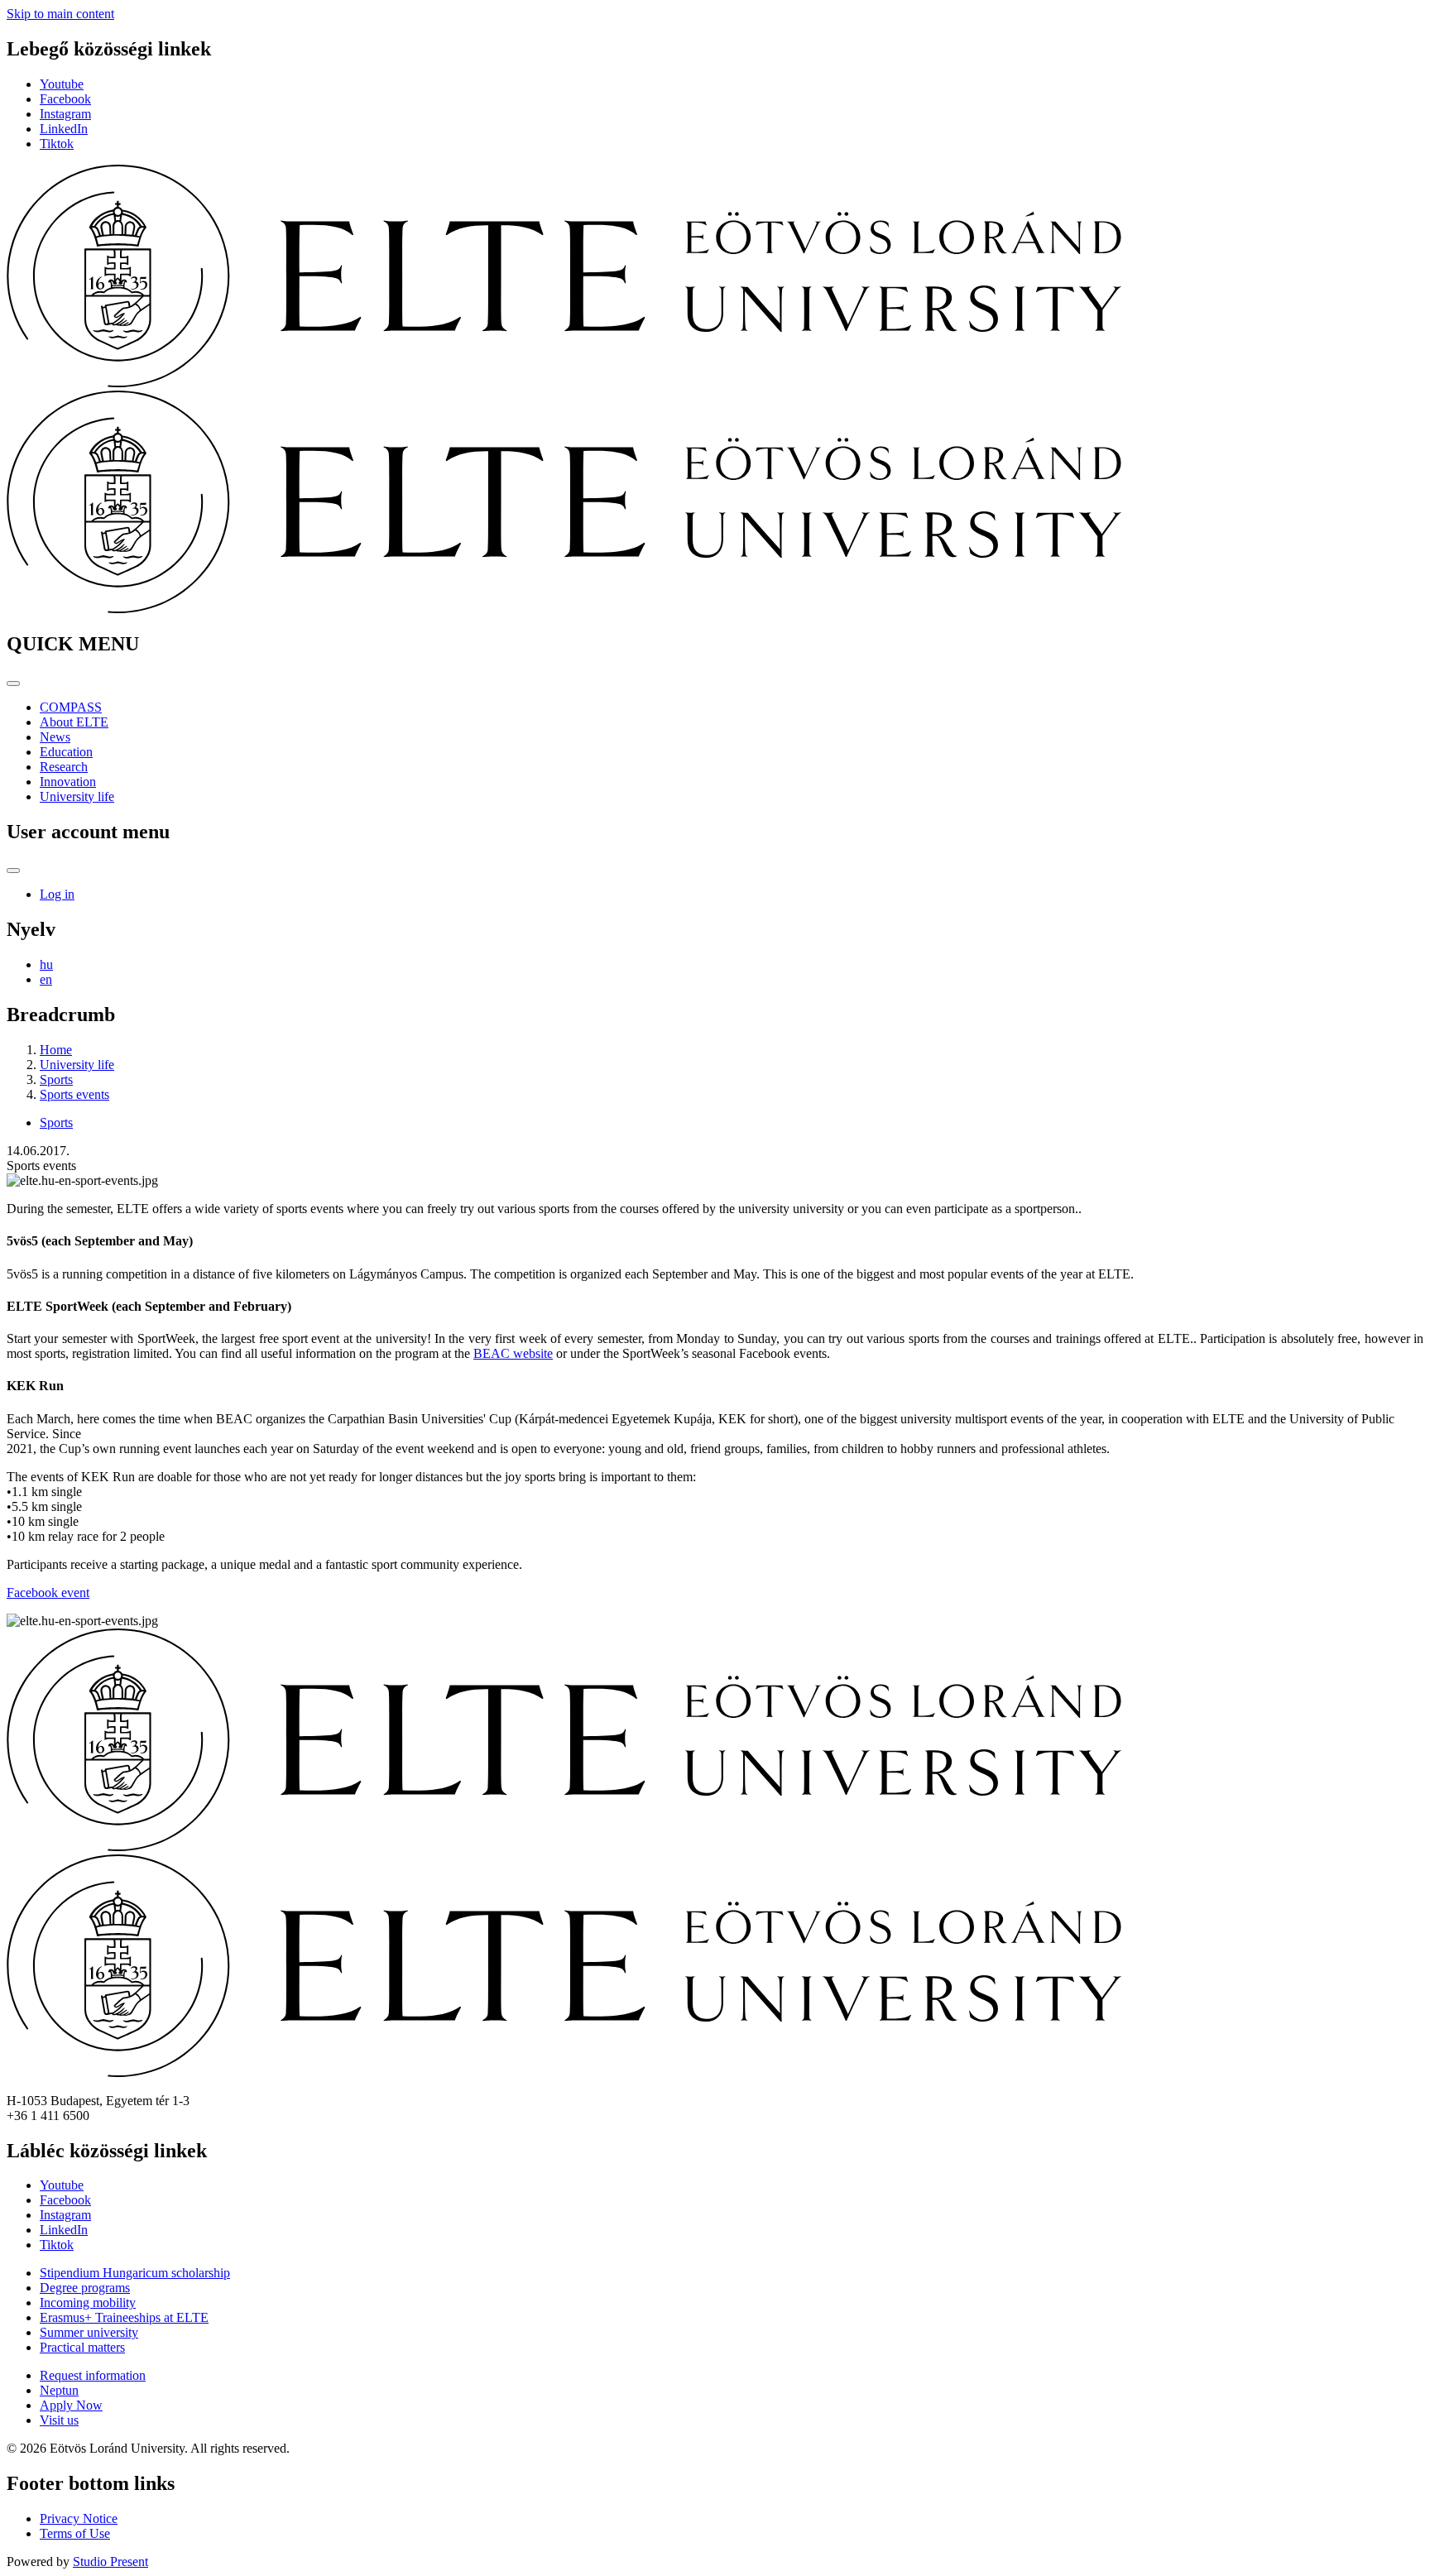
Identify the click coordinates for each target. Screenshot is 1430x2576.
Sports (56, 1079)
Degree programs (85, 2288)
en (46, 979)
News (55, 737)
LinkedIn (64, 129)
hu (46, 964)
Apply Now (71, 2405)
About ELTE (74, 722)
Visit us (59, 2420)
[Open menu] (13, 684)
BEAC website (513, 1353)
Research (64, 767)
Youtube (62, 84)
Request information (93, 2375)
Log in (57, 894)
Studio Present (110, 2562)
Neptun (59, 2390)
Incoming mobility (88, 2303)
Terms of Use (75, 2533)
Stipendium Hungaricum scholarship (135, 2273)
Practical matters (82, 2347)
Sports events (74, 1094)
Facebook (65, 99)
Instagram (65, 114)
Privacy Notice (79, 2518)
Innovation (68, 782)
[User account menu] (13, 871)
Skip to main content (60, 14)
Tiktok (57, 144)
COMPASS (71, 707)
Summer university (89, 2332)
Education (66, 752)
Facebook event (48, 1593)
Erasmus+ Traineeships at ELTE (124, 2317)
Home (56, 1050)
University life (77, 796)
